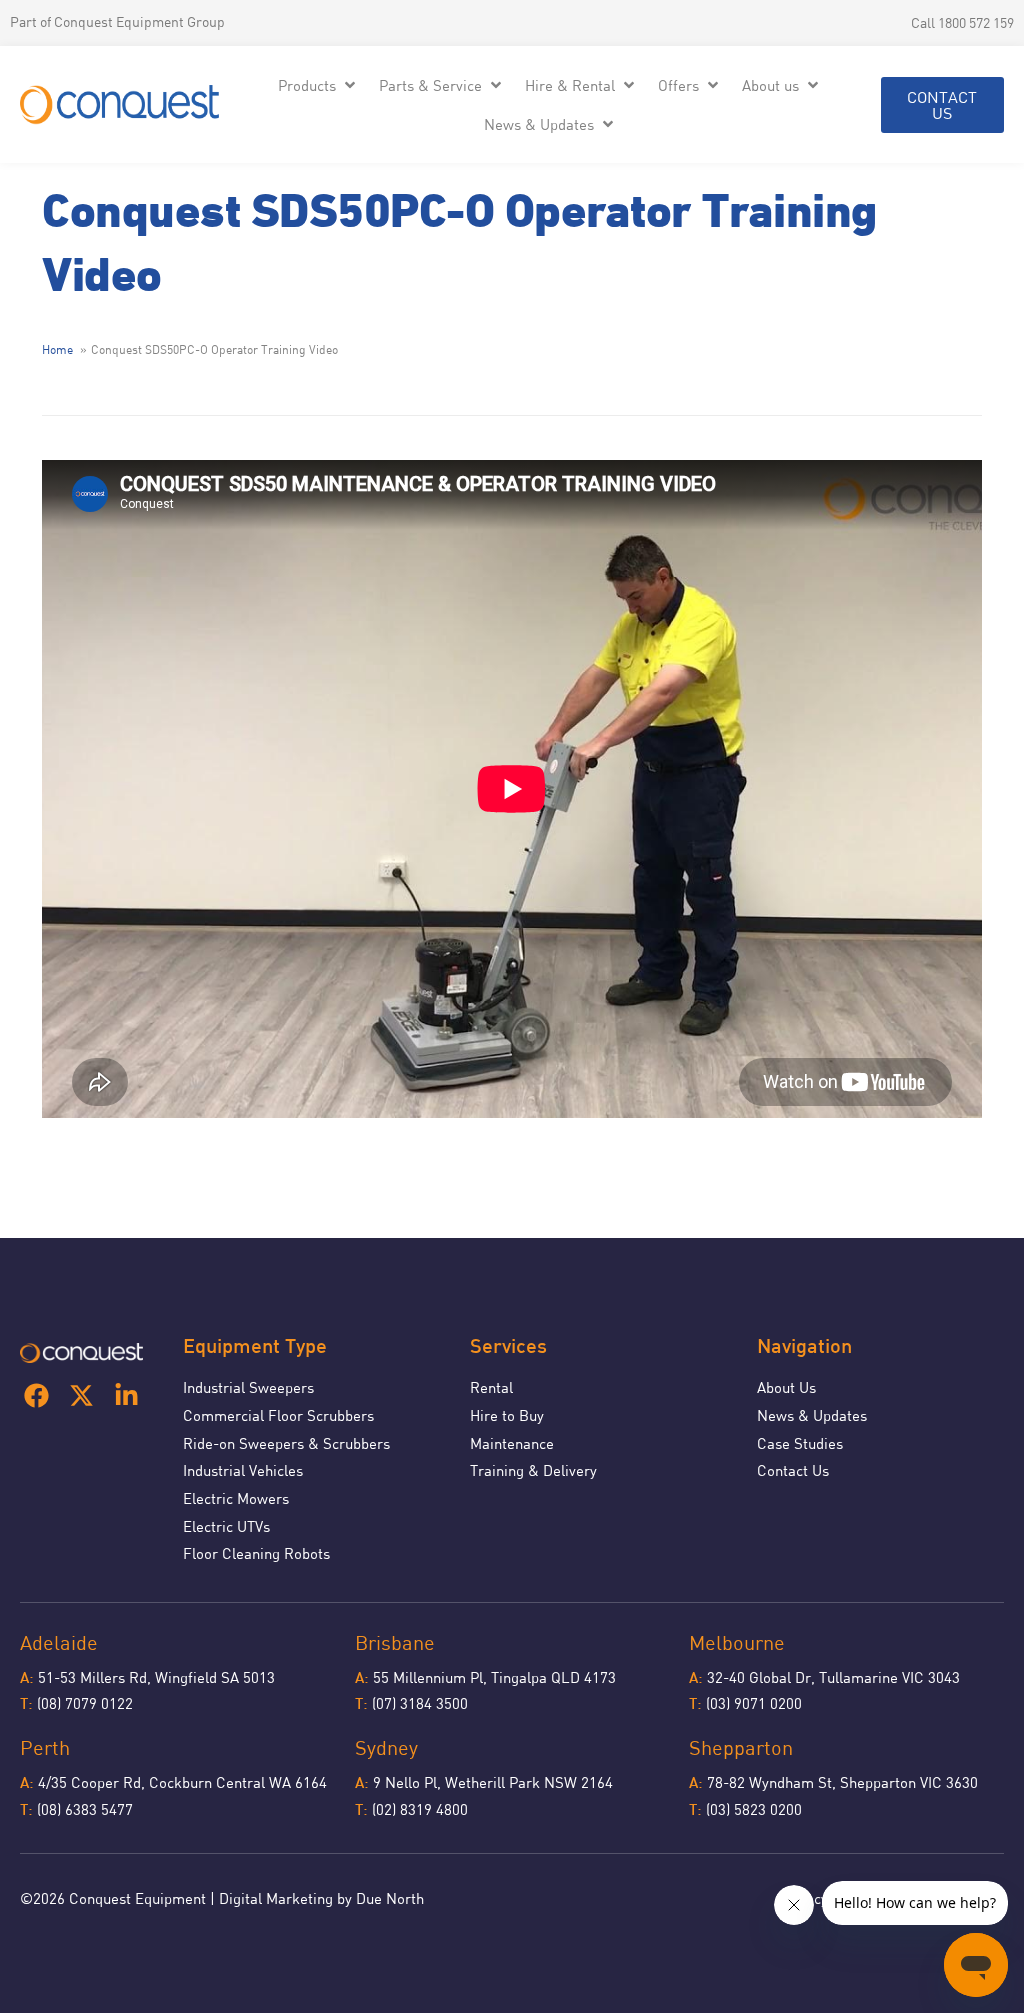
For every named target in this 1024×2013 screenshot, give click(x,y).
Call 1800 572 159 (962, 22)
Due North (390, 1898)
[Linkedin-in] (126, 1395)
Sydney (386, 1747)
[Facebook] (36, 1395)
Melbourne (737, 1642)
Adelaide (59, 1642)
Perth (45, 1747)
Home (57, 350)
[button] (318, 85)
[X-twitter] (81, 1395)
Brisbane (395, 1642)
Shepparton (741, 1747)
